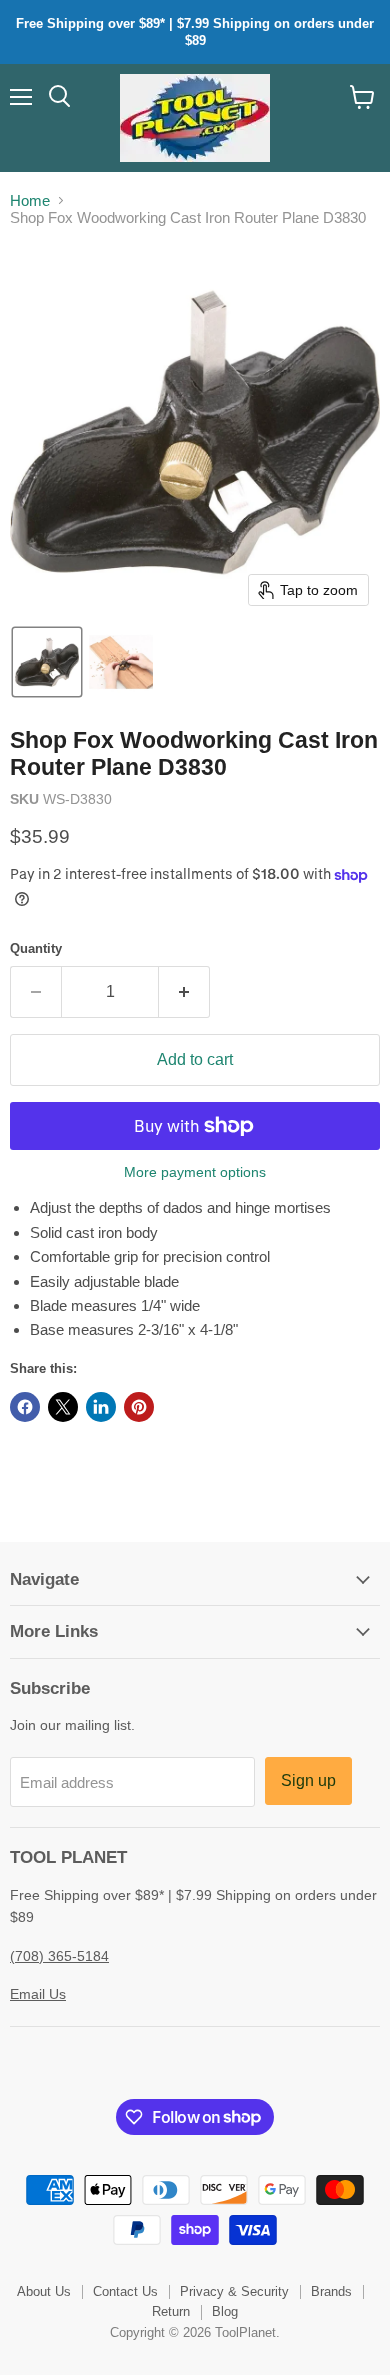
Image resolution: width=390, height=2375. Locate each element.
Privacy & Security (234, 2291)
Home (30, 200)
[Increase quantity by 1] (184, 992)
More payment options (195, 1172)
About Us (44, 2291)
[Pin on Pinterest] (139, 1407)
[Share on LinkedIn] (101, 1407)
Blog (225, 2311)
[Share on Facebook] (25, 1407)
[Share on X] (63, 1407)
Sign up (308, 1780)
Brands (331, 2291)
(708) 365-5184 (59, 1956)
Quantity (36, 948)
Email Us (38, 1994)
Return (171, 2311)
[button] (47, 662)
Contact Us (125, 2291)
